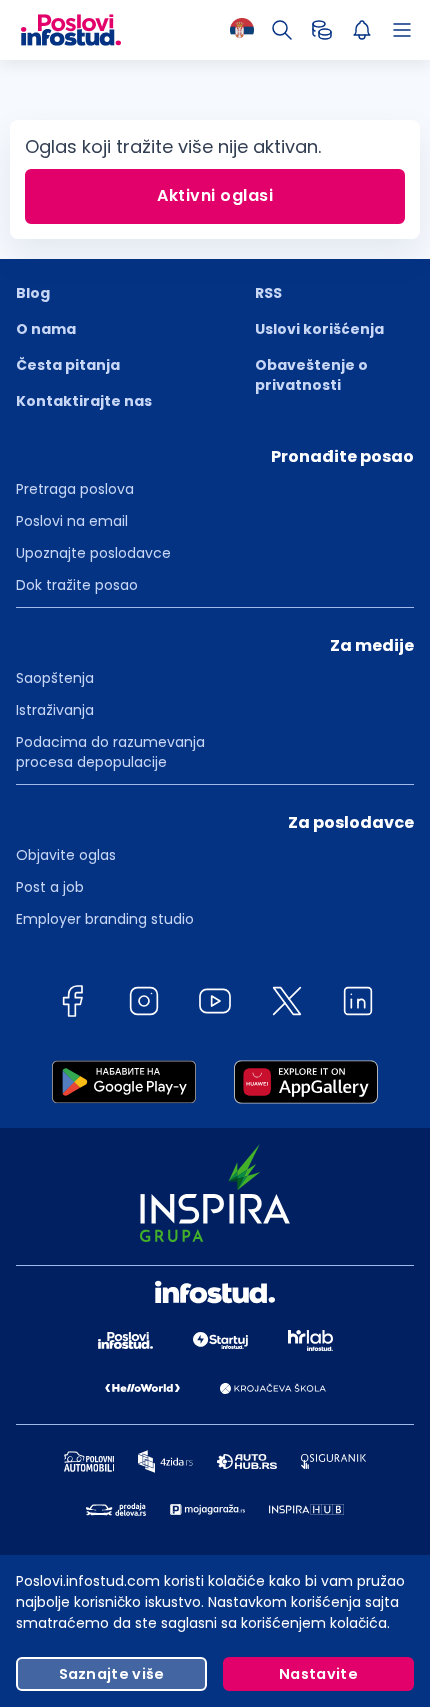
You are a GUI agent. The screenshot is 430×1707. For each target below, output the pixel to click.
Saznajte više (112, 1674)
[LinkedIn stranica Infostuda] (358, 1004)
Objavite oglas (66, 855)
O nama (46, 329)
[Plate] (322, 30)
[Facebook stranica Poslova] (72, 1004)
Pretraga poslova (75, 489)
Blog (33, 293)
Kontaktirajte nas (84, 401)
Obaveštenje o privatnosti (311, 375)
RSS (268, 293)
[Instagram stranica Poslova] (144, 1004)
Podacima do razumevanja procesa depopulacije (110, 752)
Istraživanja (55, 710)
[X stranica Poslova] (287, 1004)
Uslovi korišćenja (319, 329)
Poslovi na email (72, 521)
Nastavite (318, 1674)
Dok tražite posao (77, 585)
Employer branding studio (105, 919)
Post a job (50, 887)
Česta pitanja (68, 365)
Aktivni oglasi (215, 195)
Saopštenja (55, 678)
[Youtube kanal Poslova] (215, 1004)
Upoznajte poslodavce (93, 553)
